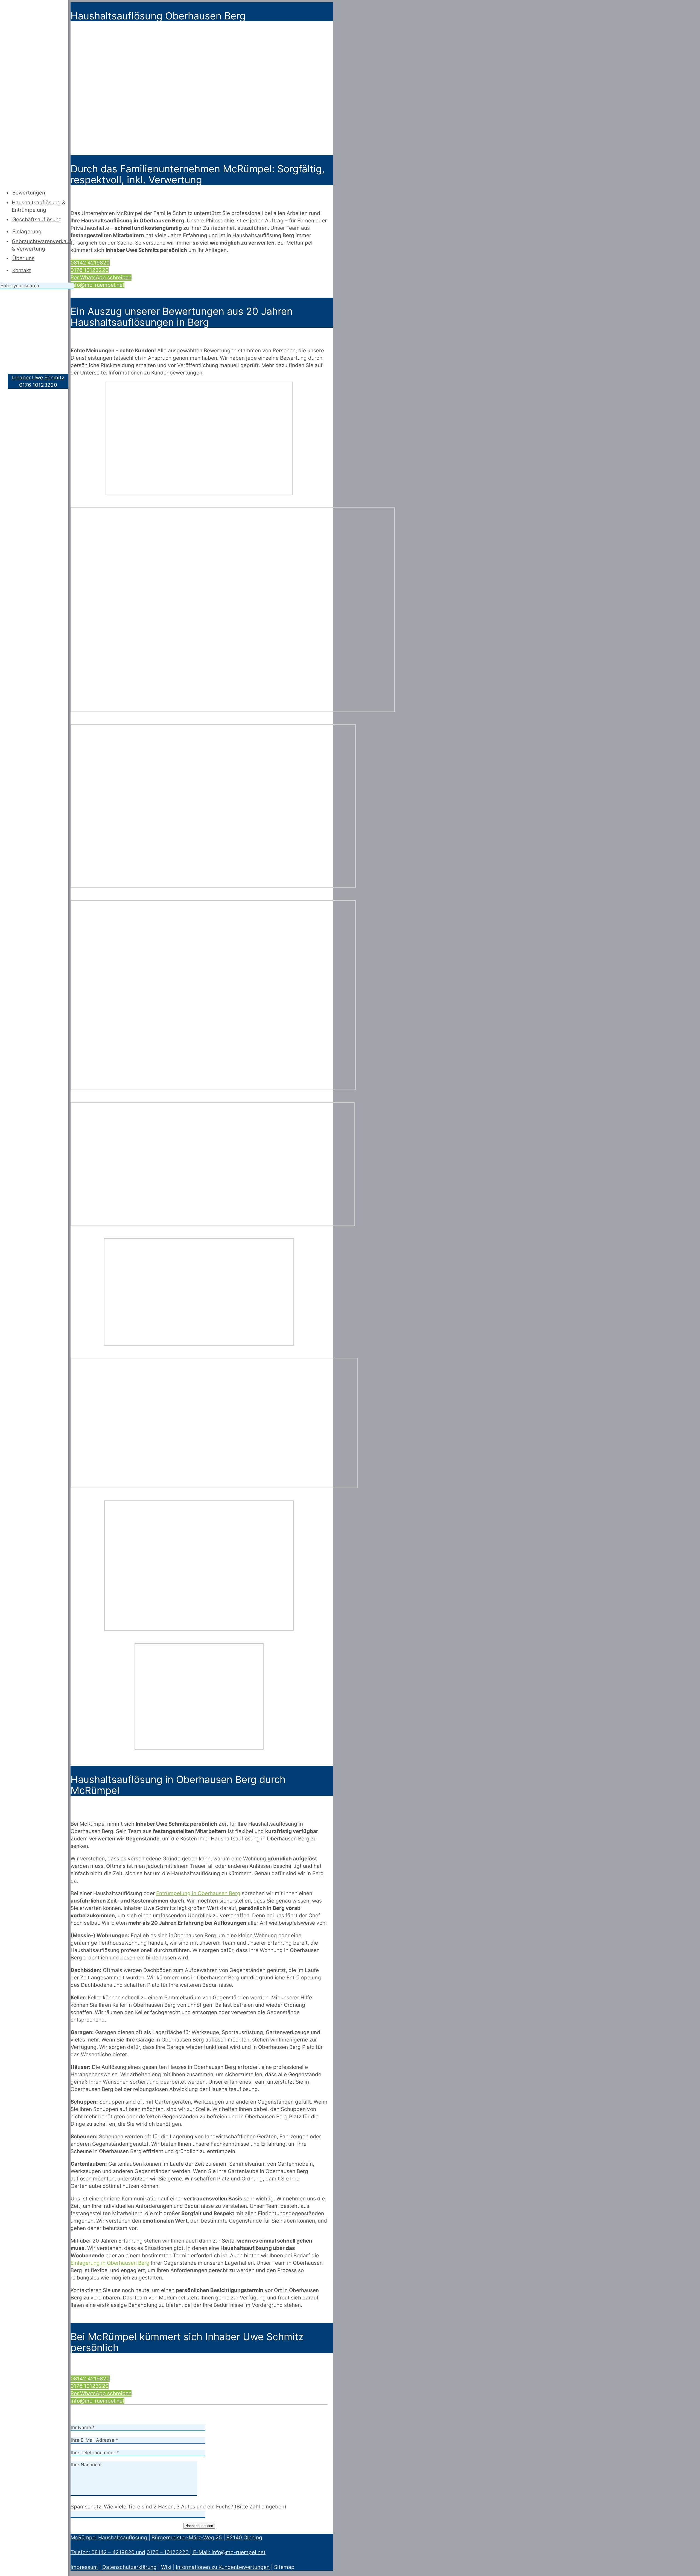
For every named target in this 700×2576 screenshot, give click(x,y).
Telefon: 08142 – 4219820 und (108, 2552)
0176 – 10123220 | (170, 2552)
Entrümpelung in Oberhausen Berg (198, 1893)
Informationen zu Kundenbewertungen (223, 2567)
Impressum (84, 2567)
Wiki (166, 2567)
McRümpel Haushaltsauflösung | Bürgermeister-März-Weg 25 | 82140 (156, 2538)
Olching (253, 2538)
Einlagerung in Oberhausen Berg (110, 2263)
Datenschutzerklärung (129, 2567)
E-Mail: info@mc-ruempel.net (229, 2552)
